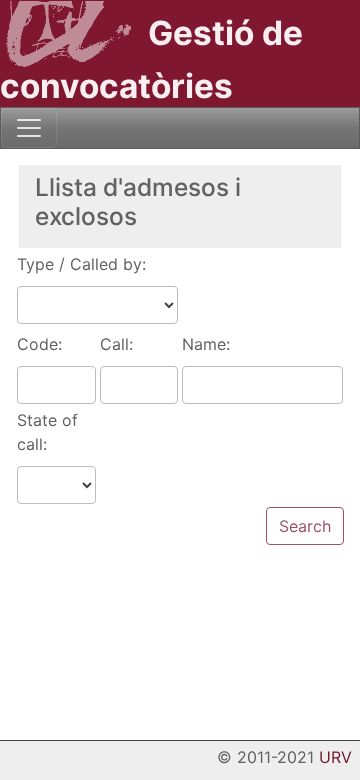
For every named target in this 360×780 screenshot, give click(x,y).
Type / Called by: (81, 264)
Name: (206, 344)
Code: (39, 344)
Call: (116, 344)
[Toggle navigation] (29, 128)
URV (335, 757)
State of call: (47, 432)
